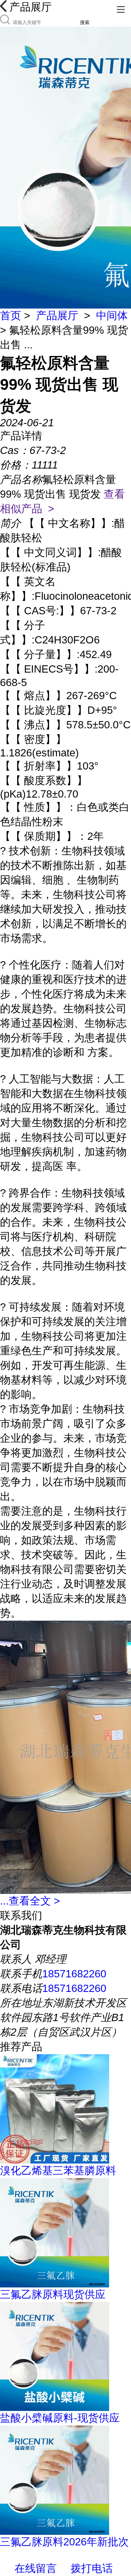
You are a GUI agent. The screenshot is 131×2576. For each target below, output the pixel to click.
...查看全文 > (30, 1901)
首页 (11, 316)
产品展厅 (57, 316)
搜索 (85, 22)
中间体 (112, 316)
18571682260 (74, 1974)
